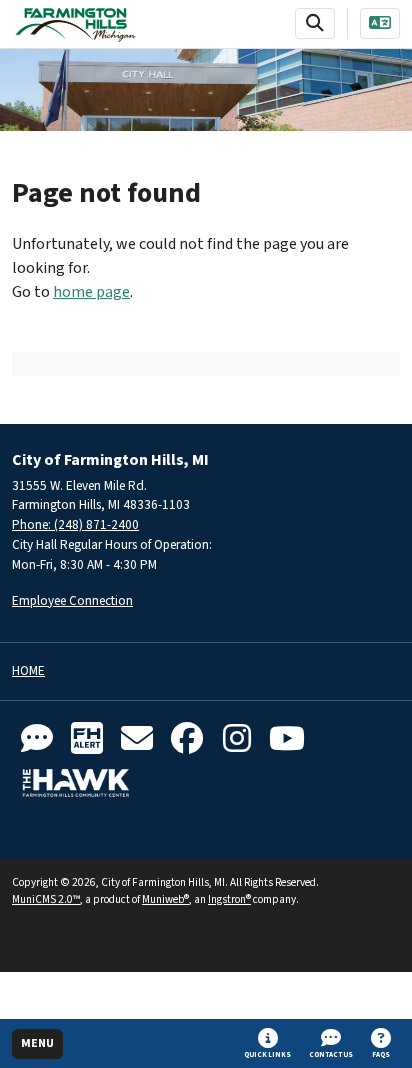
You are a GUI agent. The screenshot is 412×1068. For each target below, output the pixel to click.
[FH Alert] (87, 739)
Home (28, 671)
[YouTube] (287, 739)
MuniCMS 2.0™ (46, 899)
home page (91, 292)
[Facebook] (187, 739)
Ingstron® (229, 899)
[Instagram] (237, 739)
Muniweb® (165, 899)
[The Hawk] (76, 783)
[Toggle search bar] (315, 23)
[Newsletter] (137, 739)
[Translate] (380, 23)
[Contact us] (37, 739)
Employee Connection (72, 600)
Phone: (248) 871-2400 (75, 524)
